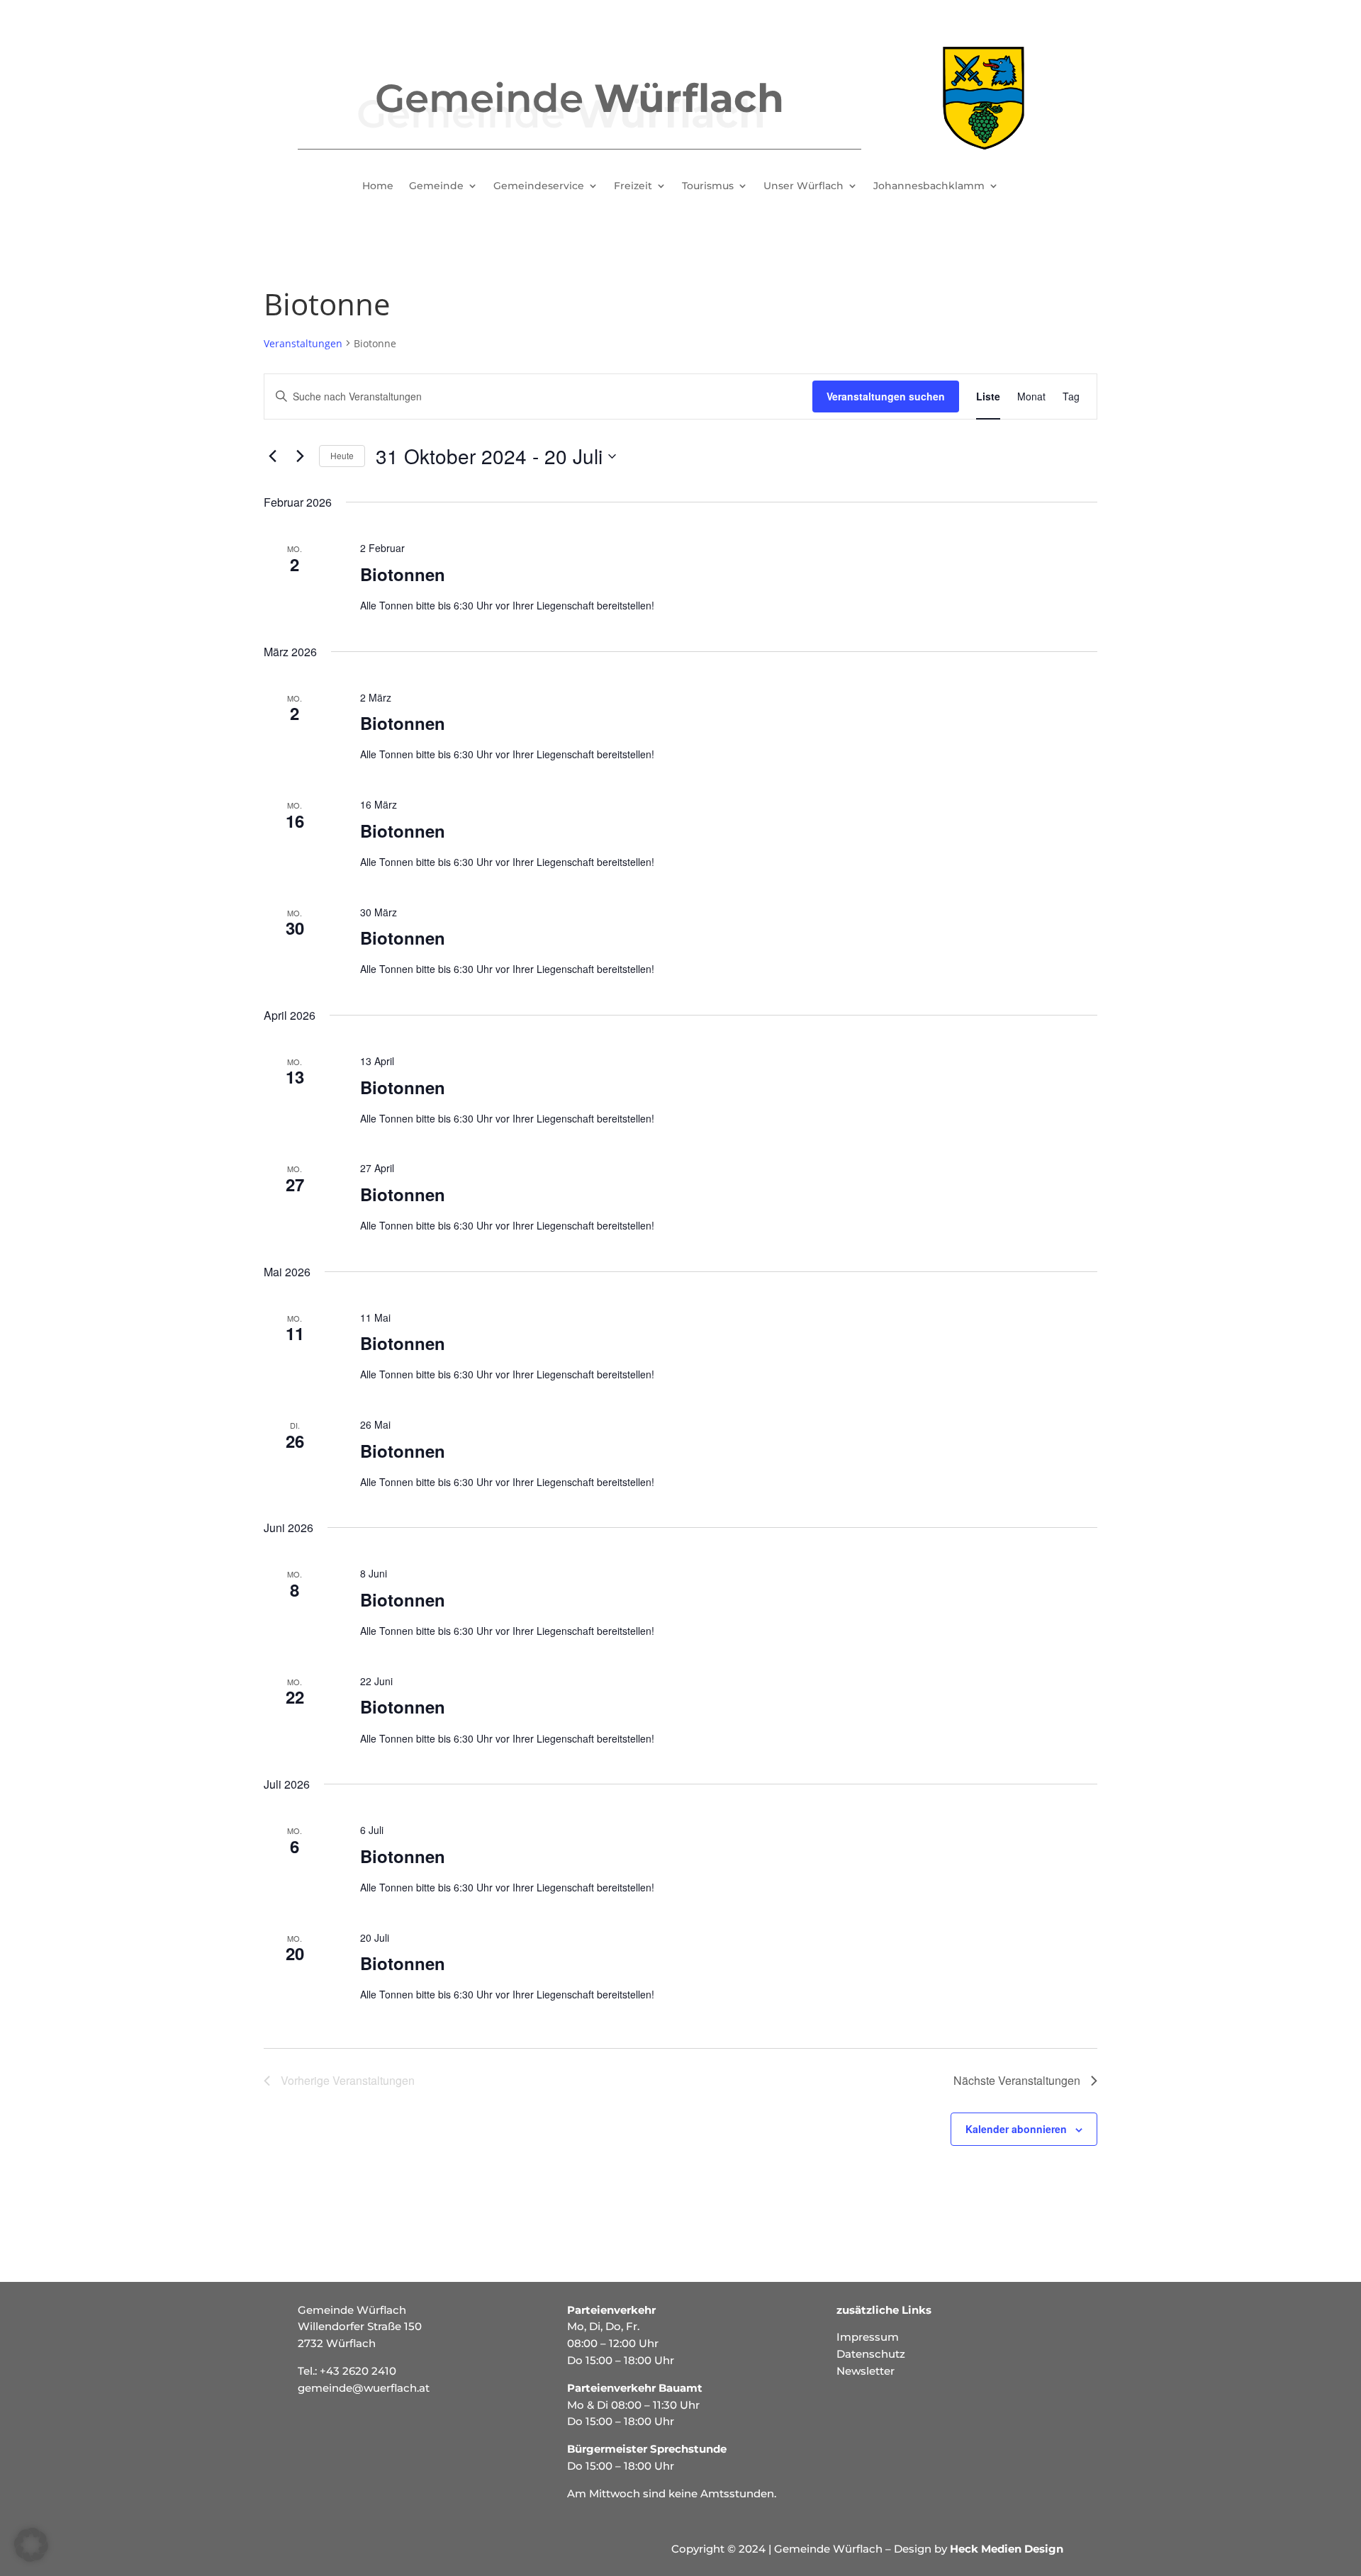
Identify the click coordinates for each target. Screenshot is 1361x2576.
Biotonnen (403, 574)
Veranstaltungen (303, 343)
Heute (342, 455)
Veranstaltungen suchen (886, 396)
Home (378, 186)
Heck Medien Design (1007, 2549)
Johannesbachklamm (929, 186)
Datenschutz (871, 2354)
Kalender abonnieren (1016, 2129)
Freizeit (633, 186)
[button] (31, 2545)
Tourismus (708, 186)
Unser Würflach (803, 186)
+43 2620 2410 (358, 2371)
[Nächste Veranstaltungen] (300, 456)
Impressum (868, 2337)
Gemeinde (436, 186)
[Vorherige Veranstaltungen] (272, 456)
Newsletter (866, 2371)
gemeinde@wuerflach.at (364, 2388)
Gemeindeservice (539, 186)
